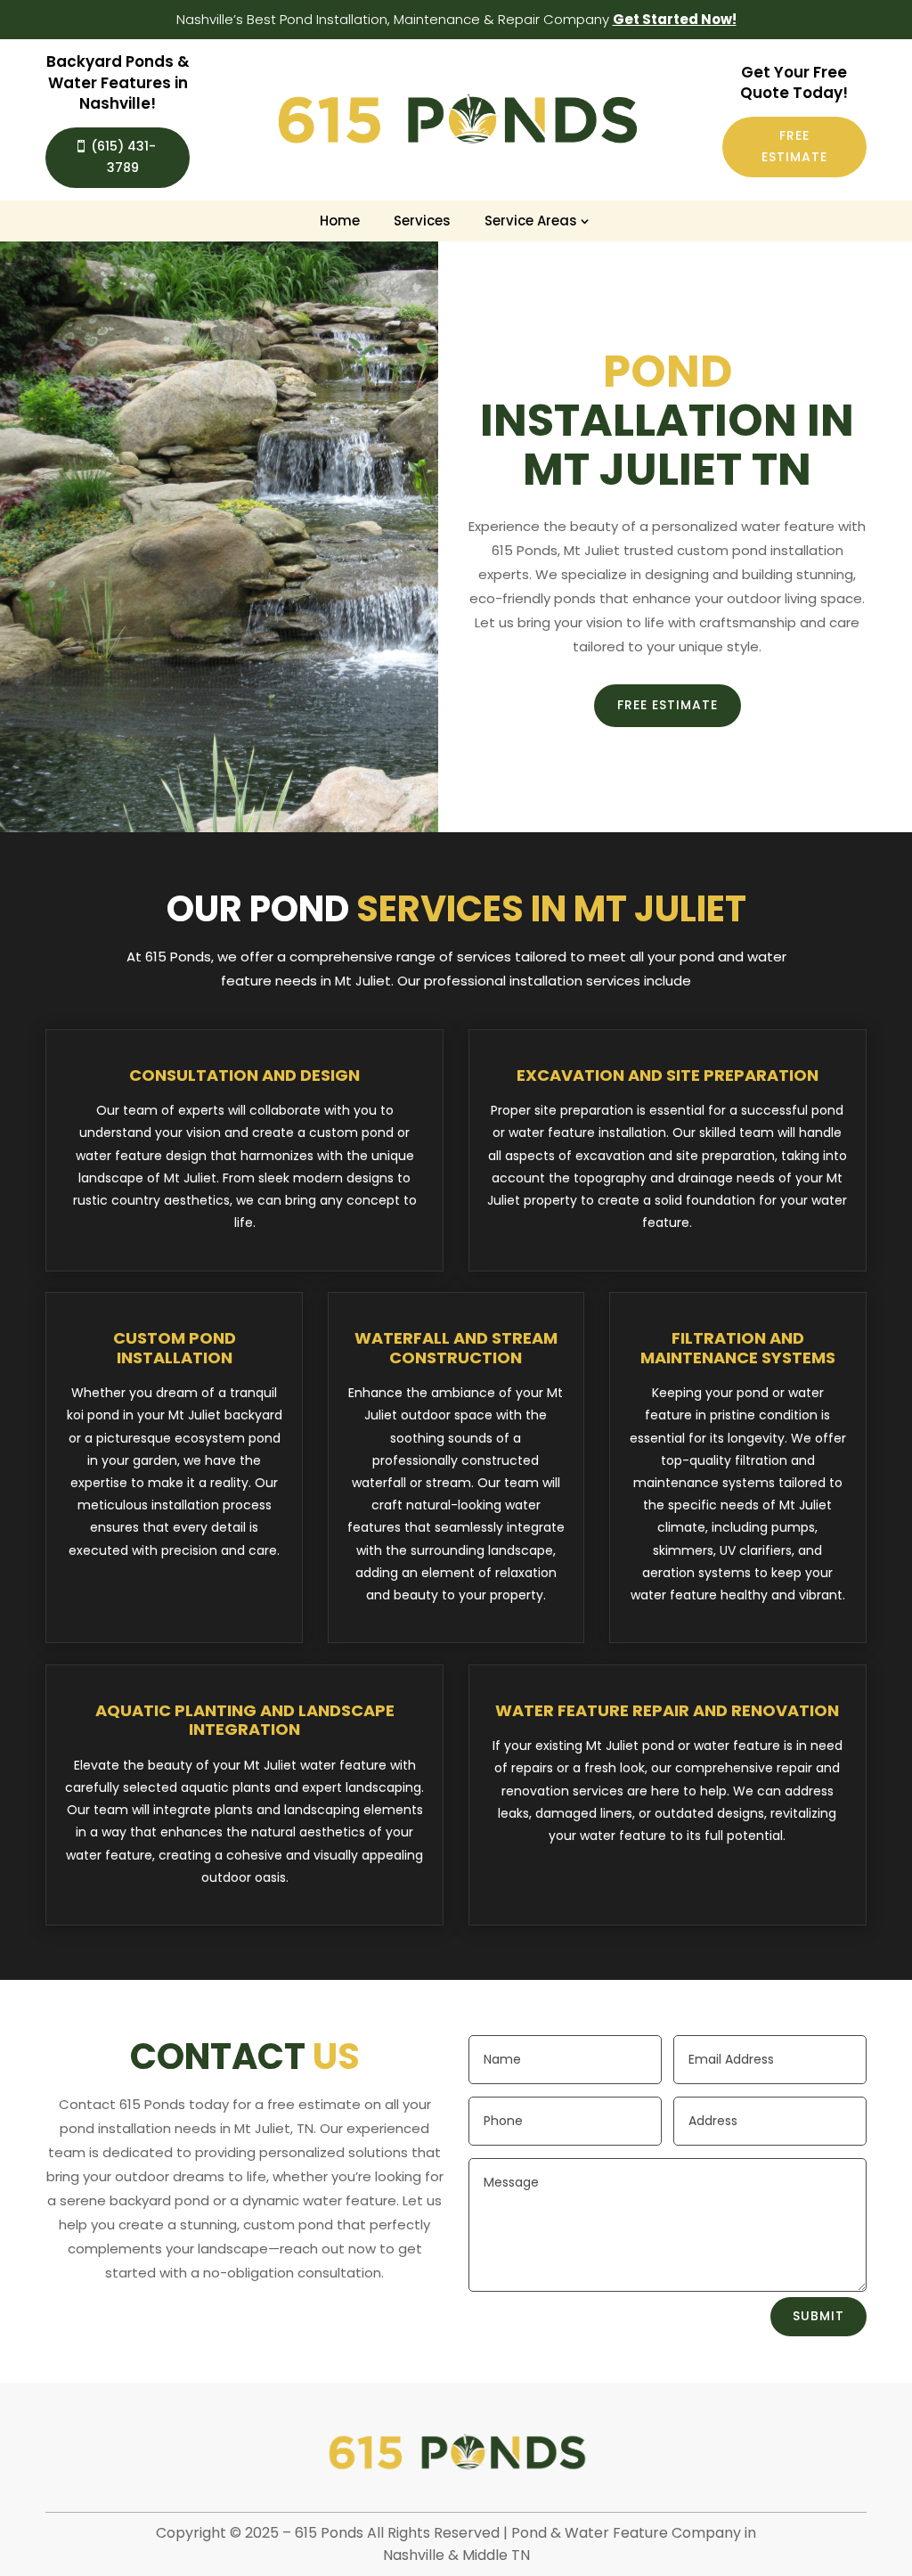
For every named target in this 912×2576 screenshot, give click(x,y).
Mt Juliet (632, 469)
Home (340, 221)
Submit (818, 2316)
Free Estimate (794, 146)
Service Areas (531, 221)
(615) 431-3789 (123, 157)
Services (422, 221)
